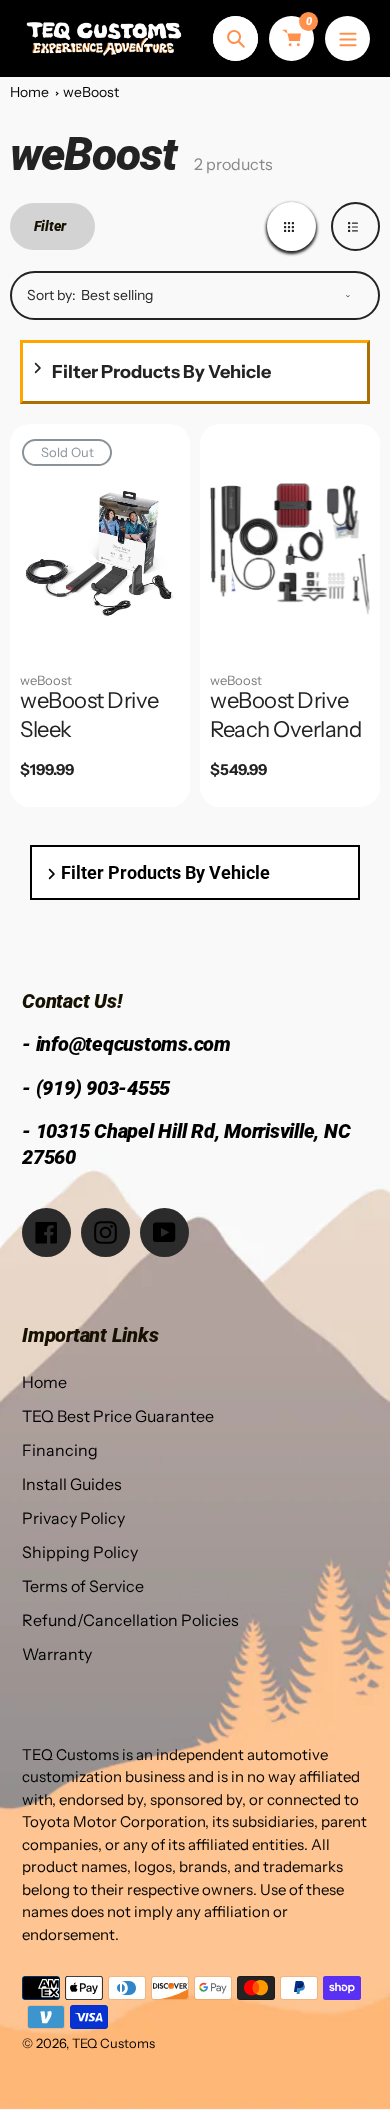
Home (29, 92)
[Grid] (291, 226)
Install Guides (72, 1484)
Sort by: (51, 295)
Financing (60, 1450)
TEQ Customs (113, 2043)
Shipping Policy (80, 1552)
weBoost (91, 92)
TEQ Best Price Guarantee (118, 1416)
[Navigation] (347, 38)
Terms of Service (83, 1586)
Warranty (57, 1654)
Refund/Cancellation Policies (130, 1620)
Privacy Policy (73, 1518)
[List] (355, 226)
